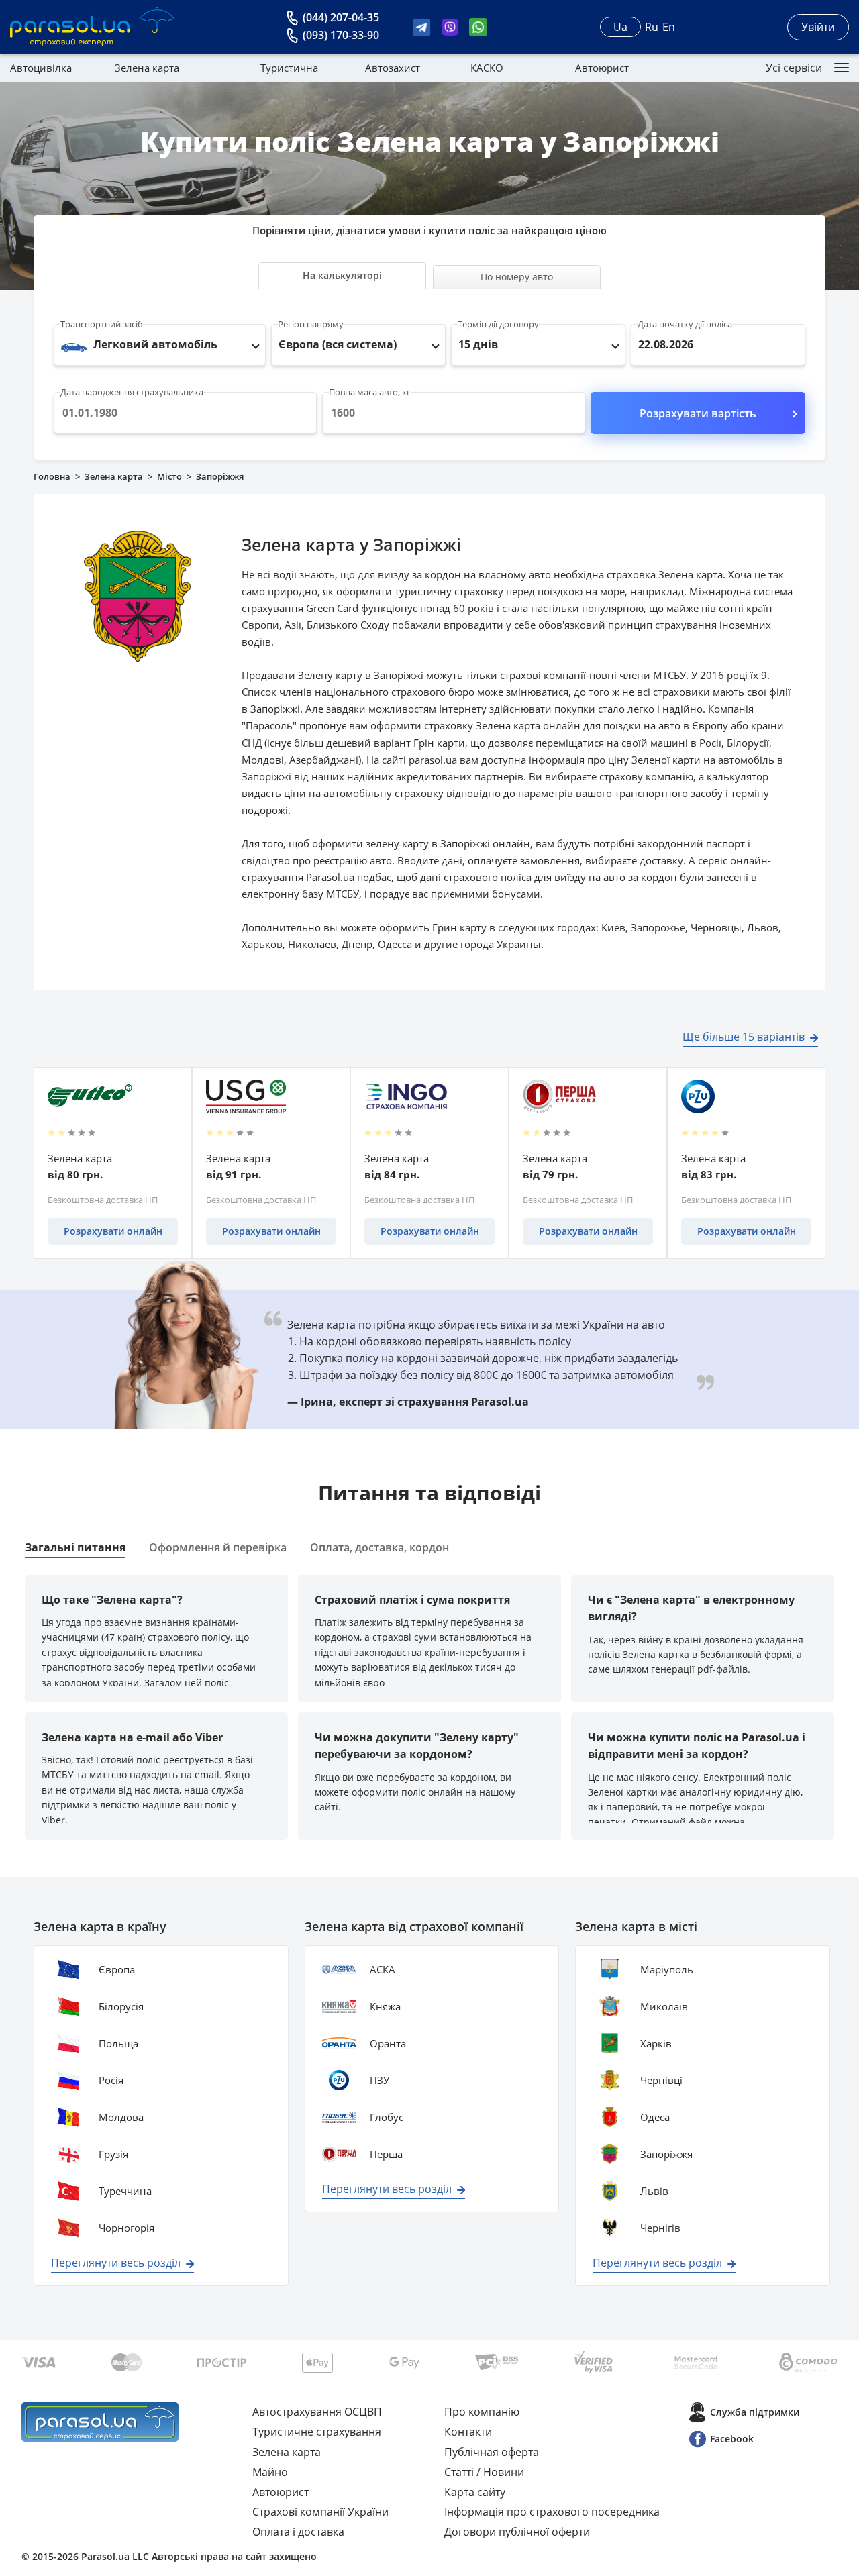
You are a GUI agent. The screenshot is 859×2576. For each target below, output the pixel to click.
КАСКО (487, 68)
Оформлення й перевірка (218, 1547)
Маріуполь (667, 1969)
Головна (52, 476)
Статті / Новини (484, 2472)
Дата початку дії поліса (685, 324)
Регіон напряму (311, 324)
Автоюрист (602, 68)
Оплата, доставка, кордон (380, 1547)
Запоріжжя (666, 2154)
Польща (118, 2043)
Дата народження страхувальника (132, 392)
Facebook (732, 2439)
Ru (652, 27)
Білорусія (121, 2006)
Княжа (385, 2006)
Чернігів (660, 2228)
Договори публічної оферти (517, 2532)
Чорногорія (127, 2228)
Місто (169, 476)
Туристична (289, 68)
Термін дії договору (498, 324)
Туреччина (125, 2191)
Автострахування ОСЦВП (317, 2412)
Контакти (468, 2432)
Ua (620, 27)
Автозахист (393, 68)
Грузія (113, 2154)
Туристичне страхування (317, 2432)
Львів (654, 2191)
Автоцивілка (41, 68)
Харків (656, 2043)
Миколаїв (664, 2006)
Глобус (387, 2117)
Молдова (121, 2117)
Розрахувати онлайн (113, 1231)
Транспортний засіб (102, 324)
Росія (111, 2080)
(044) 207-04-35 (341, 17)
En (669, 27)
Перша (386, 2154)
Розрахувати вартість (698, 413)
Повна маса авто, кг (370, 392)
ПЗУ (380, 2080)
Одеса (655, 2117)
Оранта (388, 2043)
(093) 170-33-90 (341, 35)
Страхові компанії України (320, 2512)
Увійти (818, 27)
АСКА (383, 1969)
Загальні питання (75, 1547)
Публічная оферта (492, 2452)
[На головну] (100, 2422)
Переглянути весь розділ (116, 2263)
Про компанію (482, 2412)
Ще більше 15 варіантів (744, 1037)
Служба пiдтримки (755, 2412)
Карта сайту (475, 2492)
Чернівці (661, 2080)
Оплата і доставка (298, 2532)
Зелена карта (147, 68)
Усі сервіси (794, 68)
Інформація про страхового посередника (552, 2512)
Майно (270, 2472)
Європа (117, 1969)
